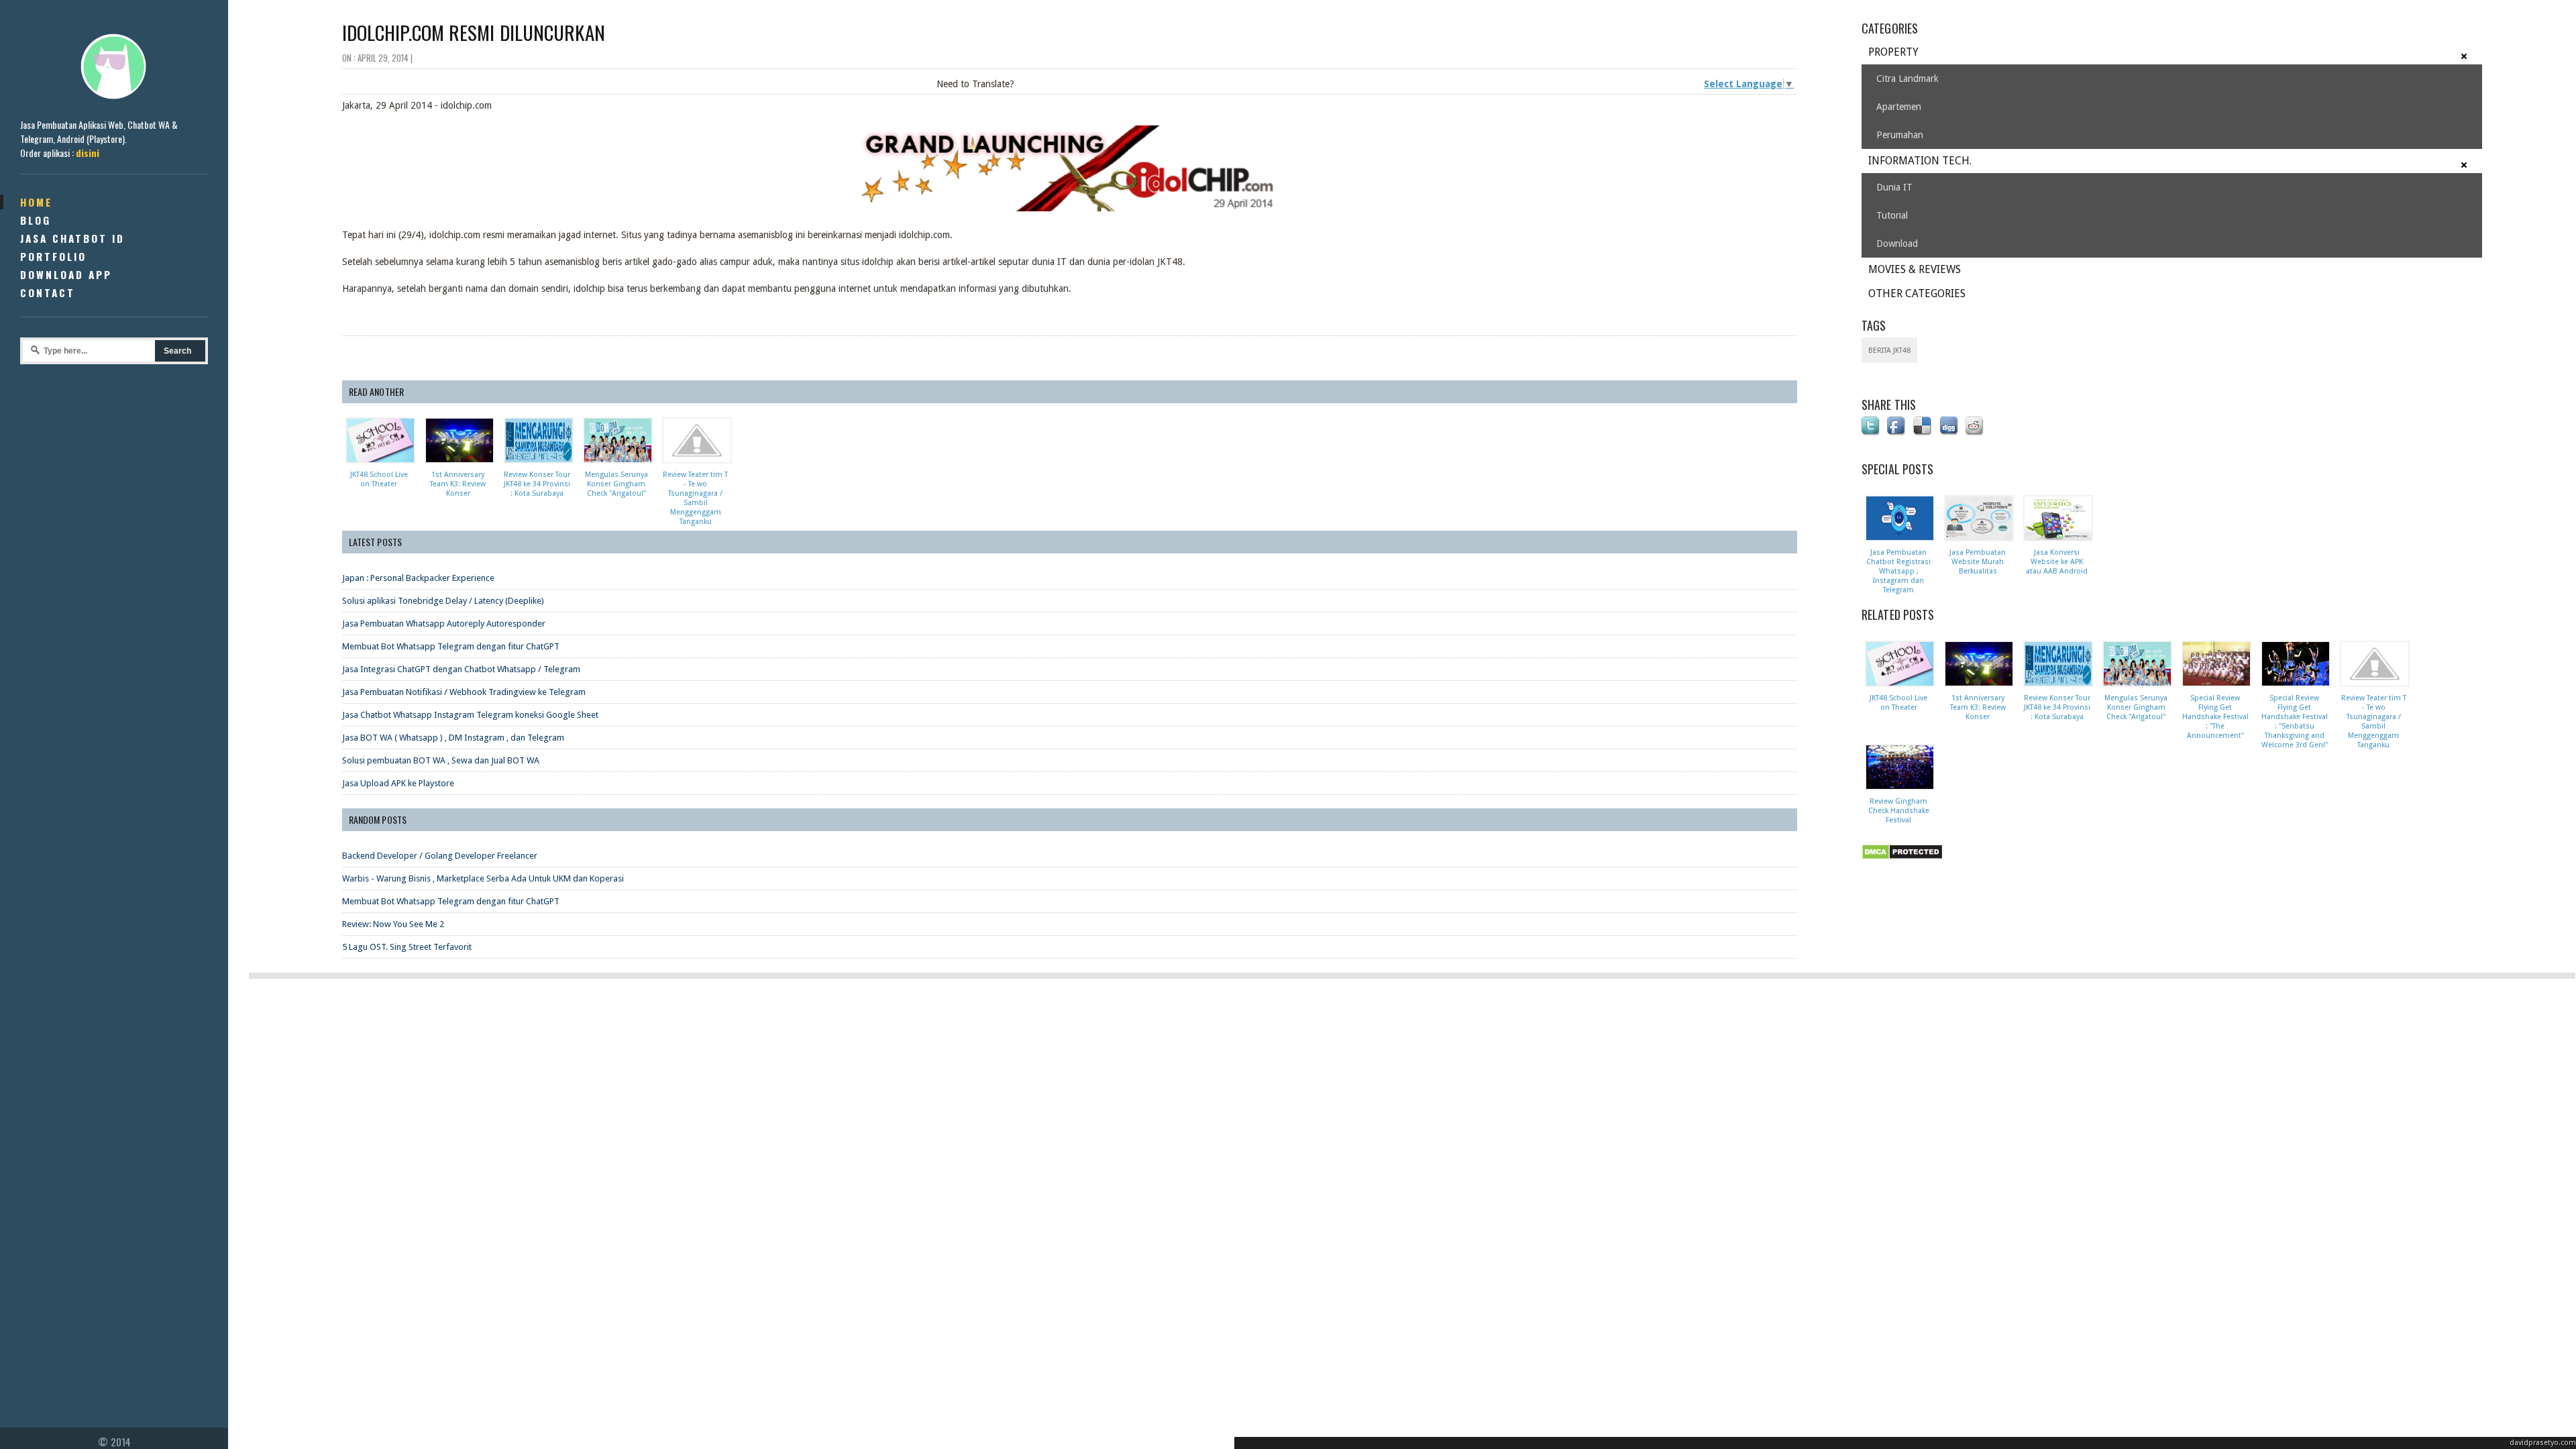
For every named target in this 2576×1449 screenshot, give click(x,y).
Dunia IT (1894, 187)
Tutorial (1892, 215)
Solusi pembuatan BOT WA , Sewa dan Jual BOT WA (441, 760)
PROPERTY (1893, 52)
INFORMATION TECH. (1920, 161)
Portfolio (53, 256)
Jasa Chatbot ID (72, 238)
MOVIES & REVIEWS (1915, 269)
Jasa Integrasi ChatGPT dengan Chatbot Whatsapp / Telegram (461, 669)
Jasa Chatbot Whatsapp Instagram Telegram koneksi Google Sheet (470, 715)
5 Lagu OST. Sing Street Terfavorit (407, 947)
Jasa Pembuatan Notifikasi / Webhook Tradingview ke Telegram (464, 692)
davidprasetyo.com (2543, 1443)
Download (1897, 244)
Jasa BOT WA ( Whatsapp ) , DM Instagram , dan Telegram (453, 738)
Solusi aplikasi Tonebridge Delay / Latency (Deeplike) (443, 601)
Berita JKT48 (1889, 351)
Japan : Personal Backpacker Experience (418, 578)
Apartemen (1899, 107)
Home (36, 202)
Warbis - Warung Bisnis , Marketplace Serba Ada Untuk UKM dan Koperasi (483, 878)
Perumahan (1900, 135)
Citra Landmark (1908, 78)
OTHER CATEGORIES (1917, 293)
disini (88, 153)
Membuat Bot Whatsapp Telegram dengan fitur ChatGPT (451, 646)
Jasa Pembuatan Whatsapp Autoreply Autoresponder (444, 624)
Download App (66, 274)
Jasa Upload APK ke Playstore (398, 783)
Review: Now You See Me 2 (393, 924)
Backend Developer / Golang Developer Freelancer (440, 856)
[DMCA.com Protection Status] (1904, 860)
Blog (36, 220)
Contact (48, 292)
